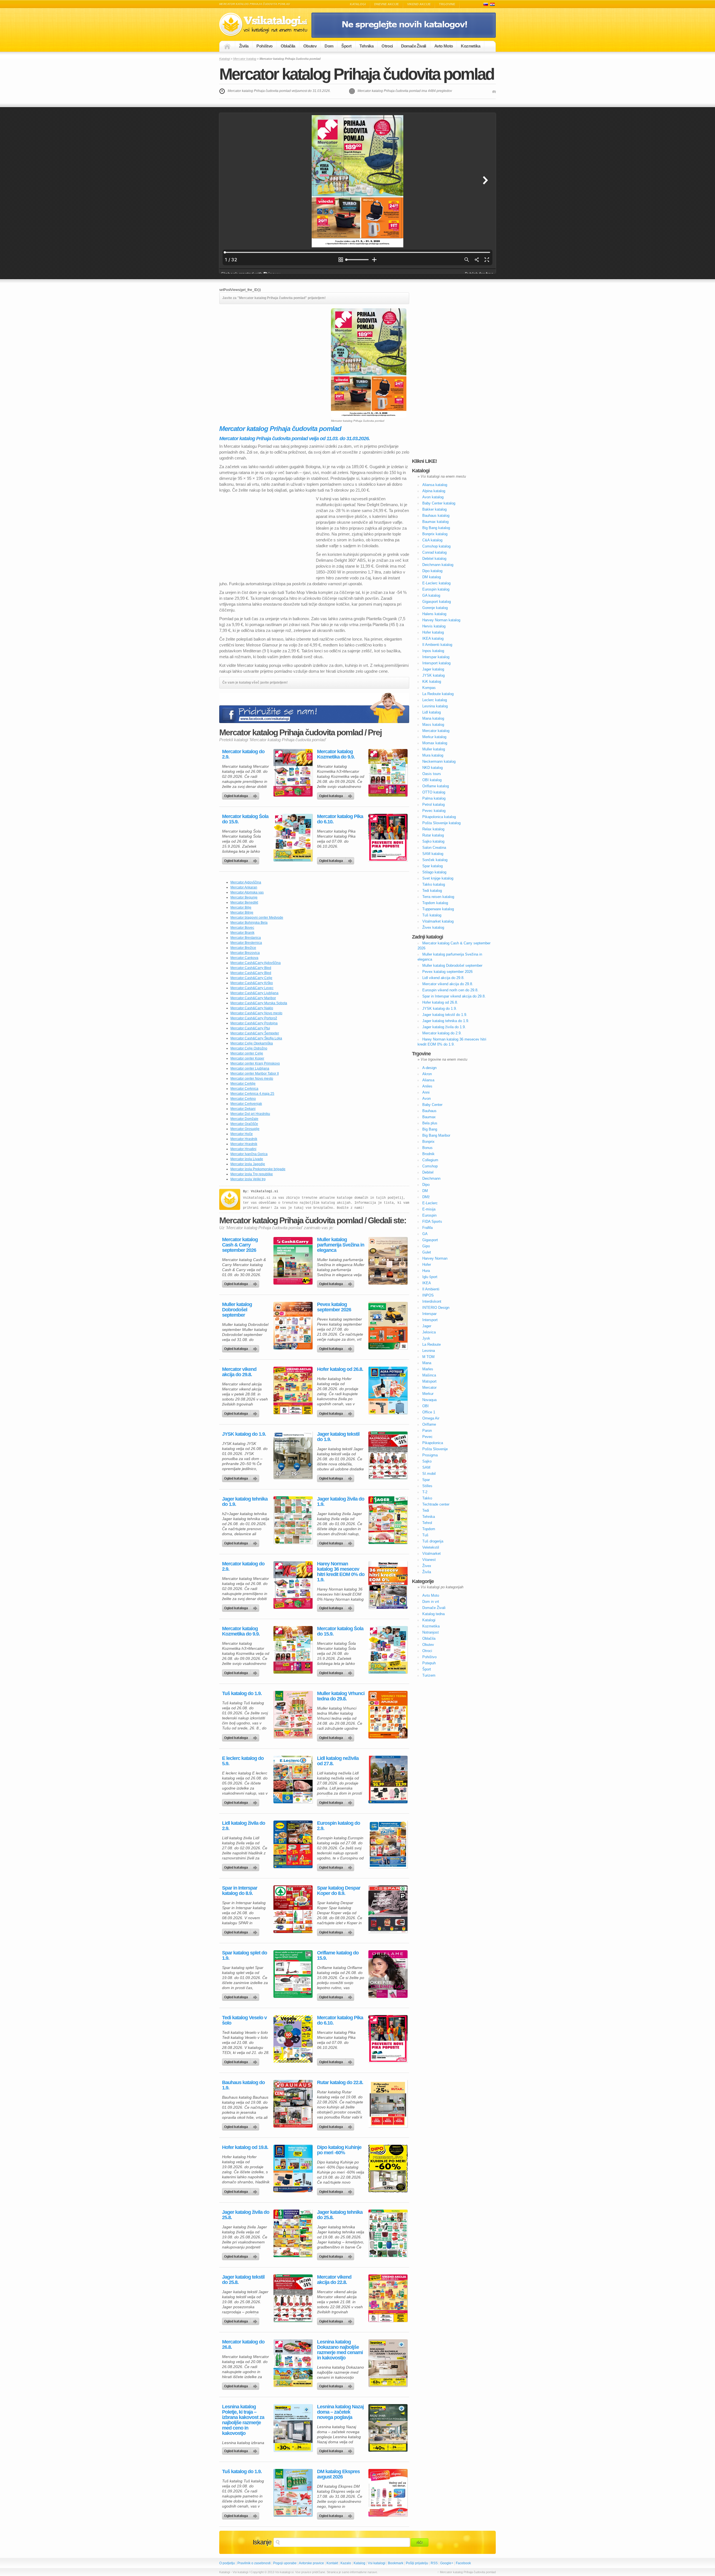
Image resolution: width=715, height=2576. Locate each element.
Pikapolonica (433, 1443)
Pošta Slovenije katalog (441, 823)
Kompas (429, 688)
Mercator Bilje (241, 907)
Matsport (429, 1381)
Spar (426, 1480)
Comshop (430, 1166)
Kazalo (346, 2563)
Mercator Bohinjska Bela (249, 923)
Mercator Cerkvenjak (246, 1104)
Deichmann (431, 1178)
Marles (428, 1369)
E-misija (429, 1209)
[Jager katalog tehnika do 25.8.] (388, 2233)
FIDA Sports (432, 1221)
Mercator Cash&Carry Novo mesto (256, 1013)
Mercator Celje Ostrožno (249, 1048)
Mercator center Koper (247, 1058)
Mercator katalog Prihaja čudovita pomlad (357, 74)
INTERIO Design (436, 1308)
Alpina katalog (434, 491)
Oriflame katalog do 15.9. (338, 1956)
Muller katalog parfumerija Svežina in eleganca (341, 1245)
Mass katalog (433, 725)
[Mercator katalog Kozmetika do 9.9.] (388, 773)
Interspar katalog (436, 657)
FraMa (427, 1228)
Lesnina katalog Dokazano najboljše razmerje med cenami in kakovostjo (340, 2350)
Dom (329, 46)
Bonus (427, 1148)
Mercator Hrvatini (243, 1149)
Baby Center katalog (439, 503)
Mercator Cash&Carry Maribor (253, 998)
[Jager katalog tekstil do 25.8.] (293, 2298)
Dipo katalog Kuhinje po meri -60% (339, 2150)
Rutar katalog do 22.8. (340, 2083)
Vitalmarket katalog (438, 921)
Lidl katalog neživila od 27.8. (338, 1761)
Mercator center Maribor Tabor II (255, 1073)
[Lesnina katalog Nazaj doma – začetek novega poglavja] (388, 2428)
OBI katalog (432, 780)
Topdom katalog (435, 903)
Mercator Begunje (244, 897)
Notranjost (431, 1632)
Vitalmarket (432, 1554)
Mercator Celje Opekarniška (252, 1043)
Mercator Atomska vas (247, 892)
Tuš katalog (432, 915)
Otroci (387, 46)
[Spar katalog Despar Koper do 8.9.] (388, 1909)
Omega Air (431, 1418)
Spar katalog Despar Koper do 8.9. (339, 1891)
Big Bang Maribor (436, 1135)
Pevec (427, 1437)
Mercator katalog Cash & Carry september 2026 (240, 1245)
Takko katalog (434, 884)
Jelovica (429, 1332)
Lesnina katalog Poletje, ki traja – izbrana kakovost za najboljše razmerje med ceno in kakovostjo (243, 2420)
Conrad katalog (434, 552)
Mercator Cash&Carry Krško (252, 983)
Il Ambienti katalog (437, 645)
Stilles (427, 1486)
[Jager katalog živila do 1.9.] (388, 1520)
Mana (427, 1363)
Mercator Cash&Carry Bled (251, 968)
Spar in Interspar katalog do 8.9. (240, 1891)
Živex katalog (433, 927)
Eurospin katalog (436, 589)
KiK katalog (432, 682)
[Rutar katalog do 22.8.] (388, 2104)
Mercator (429, 1387)
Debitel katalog (434, 559)
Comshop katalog (436, 546)
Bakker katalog (434, 509)
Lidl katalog (432, 712)
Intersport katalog (436, 663)
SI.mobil (429, 1474)
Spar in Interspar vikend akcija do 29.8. (454, 996)
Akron (427, 1074)
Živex (427, 1566)
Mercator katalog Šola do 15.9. (245, 819)
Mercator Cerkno (243, 1099)
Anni (426, 1092)
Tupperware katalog (438, 909)
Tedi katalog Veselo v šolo (244, 2020)
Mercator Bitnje (242, 913)
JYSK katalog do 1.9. (244, 1434)
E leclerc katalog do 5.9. (243, 1761)
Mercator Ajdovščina (246, 882)
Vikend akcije (419, 4)
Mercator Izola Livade (247, 1159)
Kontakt (332, 2563)
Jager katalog (433, 669)
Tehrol (427, 1523)
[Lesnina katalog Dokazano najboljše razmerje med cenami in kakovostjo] (388, 2363)
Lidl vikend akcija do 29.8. (443, 978)
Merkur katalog (434, 737)
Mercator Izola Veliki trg (248, 1179)
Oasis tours (432, 774)
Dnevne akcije (387, 4)
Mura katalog (433, 755)
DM (425, 1191)
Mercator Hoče (242, 1134)
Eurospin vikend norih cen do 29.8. (450, 990)
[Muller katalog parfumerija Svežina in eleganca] (388, 1261)
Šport (346, 46)
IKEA (427, 1283)
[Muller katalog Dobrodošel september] (293, 1326)
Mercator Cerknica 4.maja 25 (252, 1094)
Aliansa (428, 1080)
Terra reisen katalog (438, 897)
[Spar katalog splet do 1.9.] (293, 1974)
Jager (427, 1326)
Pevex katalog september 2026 (334, 1307)
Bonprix (428, 1142)
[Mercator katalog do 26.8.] (293, 2363)
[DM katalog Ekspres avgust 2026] (388, 2493)
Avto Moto (444, 46)
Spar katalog (432, 866)
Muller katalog (434, 749)
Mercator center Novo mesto (252, 1079)
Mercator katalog (245, 59)
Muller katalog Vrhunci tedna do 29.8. (341, 1696)
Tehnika (366, 46)
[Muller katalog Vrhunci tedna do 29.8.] (388, 1715)
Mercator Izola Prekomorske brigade (258, 1169)
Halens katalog (434, 614)
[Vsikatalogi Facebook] (404, 37)
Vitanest (429, 1560)
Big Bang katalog (436, 528)
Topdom (429, 1529)
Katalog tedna (433, 1614)
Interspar (429, 1314)
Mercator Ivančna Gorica (249, 1154)
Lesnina (429, 1351)
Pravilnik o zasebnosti (254, 2563)
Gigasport (430, 1240)
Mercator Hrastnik (244, 1139)
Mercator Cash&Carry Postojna (254, 1023)
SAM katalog (433, 854)
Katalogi (358, 4)
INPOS (428, 1295)
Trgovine (447, 4)
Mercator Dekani (243, 1109)
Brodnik (428, 1154)
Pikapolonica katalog (439, 817)
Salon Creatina (434, 848)
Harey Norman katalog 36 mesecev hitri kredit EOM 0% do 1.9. (341, 1572)
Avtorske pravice (311, 2563)
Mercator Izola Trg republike (252, 1174)
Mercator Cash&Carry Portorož (254, 1018)
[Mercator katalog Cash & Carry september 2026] (293, 1261)
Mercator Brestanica (246, 938)
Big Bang (430, 1129)
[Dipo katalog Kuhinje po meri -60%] (388, 2169)
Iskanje (262, 2542)
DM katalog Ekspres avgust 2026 (338, 2474)
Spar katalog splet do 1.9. (245, 1956)
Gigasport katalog (437, 602)
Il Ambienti (431, 1289)
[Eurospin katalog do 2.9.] (388, 1844)
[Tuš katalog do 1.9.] (293, 1715)
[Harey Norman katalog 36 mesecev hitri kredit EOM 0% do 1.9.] (388, 1585)
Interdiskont (432, 1301)
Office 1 (429, 1412)
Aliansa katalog (435, 485)
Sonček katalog (435, 860)
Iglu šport (430, 1277)
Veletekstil (431, 1547)
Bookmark (396, 2563)
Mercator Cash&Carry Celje (251, 978)
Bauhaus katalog (436, 516)
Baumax (429, 1117)
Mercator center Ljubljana (250, 1068)
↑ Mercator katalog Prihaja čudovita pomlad (467, 2572)
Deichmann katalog (438, 565)
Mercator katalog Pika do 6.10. (340, 819)
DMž (426, 1197)
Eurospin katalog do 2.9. (339, 1826)
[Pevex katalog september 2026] (388, 1326)
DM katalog (432, 577)
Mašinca (429, 1375)
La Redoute (432, 1344)
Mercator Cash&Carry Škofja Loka (256, 1038)
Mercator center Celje (247, 1053)
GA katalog (431, 595)
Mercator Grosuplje (245, 1129)
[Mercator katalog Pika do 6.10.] (388, 838)
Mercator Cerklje (243, 1084)
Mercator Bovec (242, 928)
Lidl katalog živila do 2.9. (244, 1826)
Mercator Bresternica (246, 943)
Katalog (359, 2563)
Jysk (426, 1338)
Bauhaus (429, 1111)
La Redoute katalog (438, 694)
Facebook (463, 2563)
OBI (426, 1406)
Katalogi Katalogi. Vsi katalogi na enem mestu (265, 24)
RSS (434, 2563)
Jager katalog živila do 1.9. (341, 1502)
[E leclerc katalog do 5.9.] (293, 1779)
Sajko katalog (433, 841)
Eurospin (429, 1215)
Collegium (430, 1160)
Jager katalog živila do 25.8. (246, 2215)
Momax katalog (435, 743)
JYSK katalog (433, 675)
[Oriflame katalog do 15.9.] (388, 1974)
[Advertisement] (266, 347)
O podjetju (227, 2563)
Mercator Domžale (244, 1119)
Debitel (428, 1172)
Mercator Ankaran (244, 887)
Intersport (430, 1320)
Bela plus (430, 1123)
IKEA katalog (433, 638)
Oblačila (288, 46)
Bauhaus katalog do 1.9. (243, 2085)
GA (425, 1234)
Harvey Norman (435, 1258)
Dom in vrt (431, 1602)
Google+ (447, 2563)
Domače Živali (414, 46)
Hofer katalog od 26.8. (340, 1369)
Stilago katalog (434, 872)
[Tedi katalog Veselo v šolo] (293, 2039)
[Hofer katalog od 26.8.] (388, 1390)
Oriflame (429, 1424)
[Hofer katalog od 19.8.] (293, 2169)
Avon (426, 1099)
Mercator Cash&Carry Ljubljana (254, 993)
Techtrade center (436, 1504)
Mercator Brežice (243, 948)
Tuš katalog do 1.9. (242, 1694)
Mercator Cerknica (244, 1089)
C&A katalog (432, 540)
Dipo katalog (432, 571)
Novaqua (429, 1400)
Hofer (427, 1265)
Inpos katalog (433, 651)
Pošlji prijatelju (417, 2563)
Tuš (425, 1535)
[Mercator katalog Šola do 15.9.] (293, 838)
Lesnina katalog (435, 706)
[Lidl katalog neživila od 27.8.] (388, 1779)
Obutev (310, 46)
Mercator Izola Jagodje (248, 1164)
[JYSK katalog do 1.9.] (293, 1455)
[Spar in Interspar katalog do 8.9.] (293, 1909)
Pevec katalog (434, 811)
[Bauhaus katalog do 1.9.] (293, 2104)
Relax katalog (433, 829)
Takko (427, 1498)
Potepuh (429, 1663)
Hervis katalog (434, 626)
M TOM (428, 1357)
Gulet (427, 1252)
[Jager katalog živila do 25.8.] (293, 2233)
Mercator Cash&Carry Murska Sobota (259, 1003)
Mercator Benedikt (244, 902)
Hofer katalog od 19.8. (245, 2147)
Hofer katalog (433, 632)
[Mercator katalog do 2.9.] (293, 773)
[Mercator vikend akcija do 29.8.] (293, 1390)
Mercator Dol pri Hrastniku (250, 1114)
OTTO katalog (434, 792)
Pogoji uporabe (285, 2563)
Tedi (426, 1510)
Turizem (429, 1675)
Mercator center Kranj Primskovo (255, 1063)
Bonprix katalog (435, 534)
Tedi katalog (432, 891)
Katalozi (492, 4)
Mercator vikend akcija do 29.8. (239, 1372)
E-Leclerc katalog (436, 583)
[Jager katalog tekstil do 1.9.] (388, 1455)
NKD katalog (432, 768)
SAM (426, 1467)
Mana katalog (433, 718)
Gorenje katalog (435, 608)
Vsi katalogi (377, 2563)
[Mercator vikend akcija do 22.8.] (388, 2298)
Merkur (428, 1394)
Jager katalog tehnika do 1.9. (245, 1502)
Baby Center (432, 1105)
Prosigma (430, 1455)
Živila (244, 46)
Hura (426, 1271)
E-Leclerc (430, 1203)
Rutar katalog (433, 835)
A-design (429, 1068)
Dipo (426, 1185)
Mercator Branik (242, 933)
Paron (427, 1431)
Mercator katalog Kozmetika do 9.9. (336, 754)
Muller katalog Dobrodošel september (237, 1310)
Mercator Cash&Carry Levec (252, 988)
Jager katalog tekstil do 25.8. (243, 2280)
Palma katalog (434, 798)
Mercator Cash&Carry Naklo (252, 1008)
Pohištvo (264, 46)
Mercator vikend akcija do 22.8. (334, 2280)
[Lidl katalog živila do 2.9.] (293, 1844)
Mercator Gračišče (244, 1124)
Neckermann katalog (439, 761)
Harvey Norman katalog (441, 620)
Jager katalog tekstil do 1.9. (338, 1437)
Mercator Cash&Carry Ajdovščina (256, 963)
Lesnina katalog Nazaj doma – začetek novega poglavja (340, 2412)
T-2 (425, 1492)
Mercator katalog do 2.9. (243, 754)
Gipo (426, 1246)
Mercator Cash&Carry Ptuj (250, 1028)
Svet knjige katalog (438, 878)
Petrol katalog (433, 804)
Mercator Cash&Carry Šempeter (255, 1033)
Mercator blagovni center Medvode (257, 918)
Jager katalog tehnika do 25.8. (340, 2215)
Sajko (427, 1461)
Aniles (427, 1086)
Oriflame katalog (436, 786)
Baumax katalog (435, 522)
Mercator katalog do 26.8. (243, 2345)
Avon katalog (433, 497)
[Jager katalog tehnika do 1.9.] (293, 1520)
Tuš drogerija (433, 1541)
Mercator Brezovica (245, 953)
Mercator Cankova (244, 958)
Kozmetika (470, 46)
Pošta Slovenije (435, 1449)
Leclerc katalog (435, 700)
